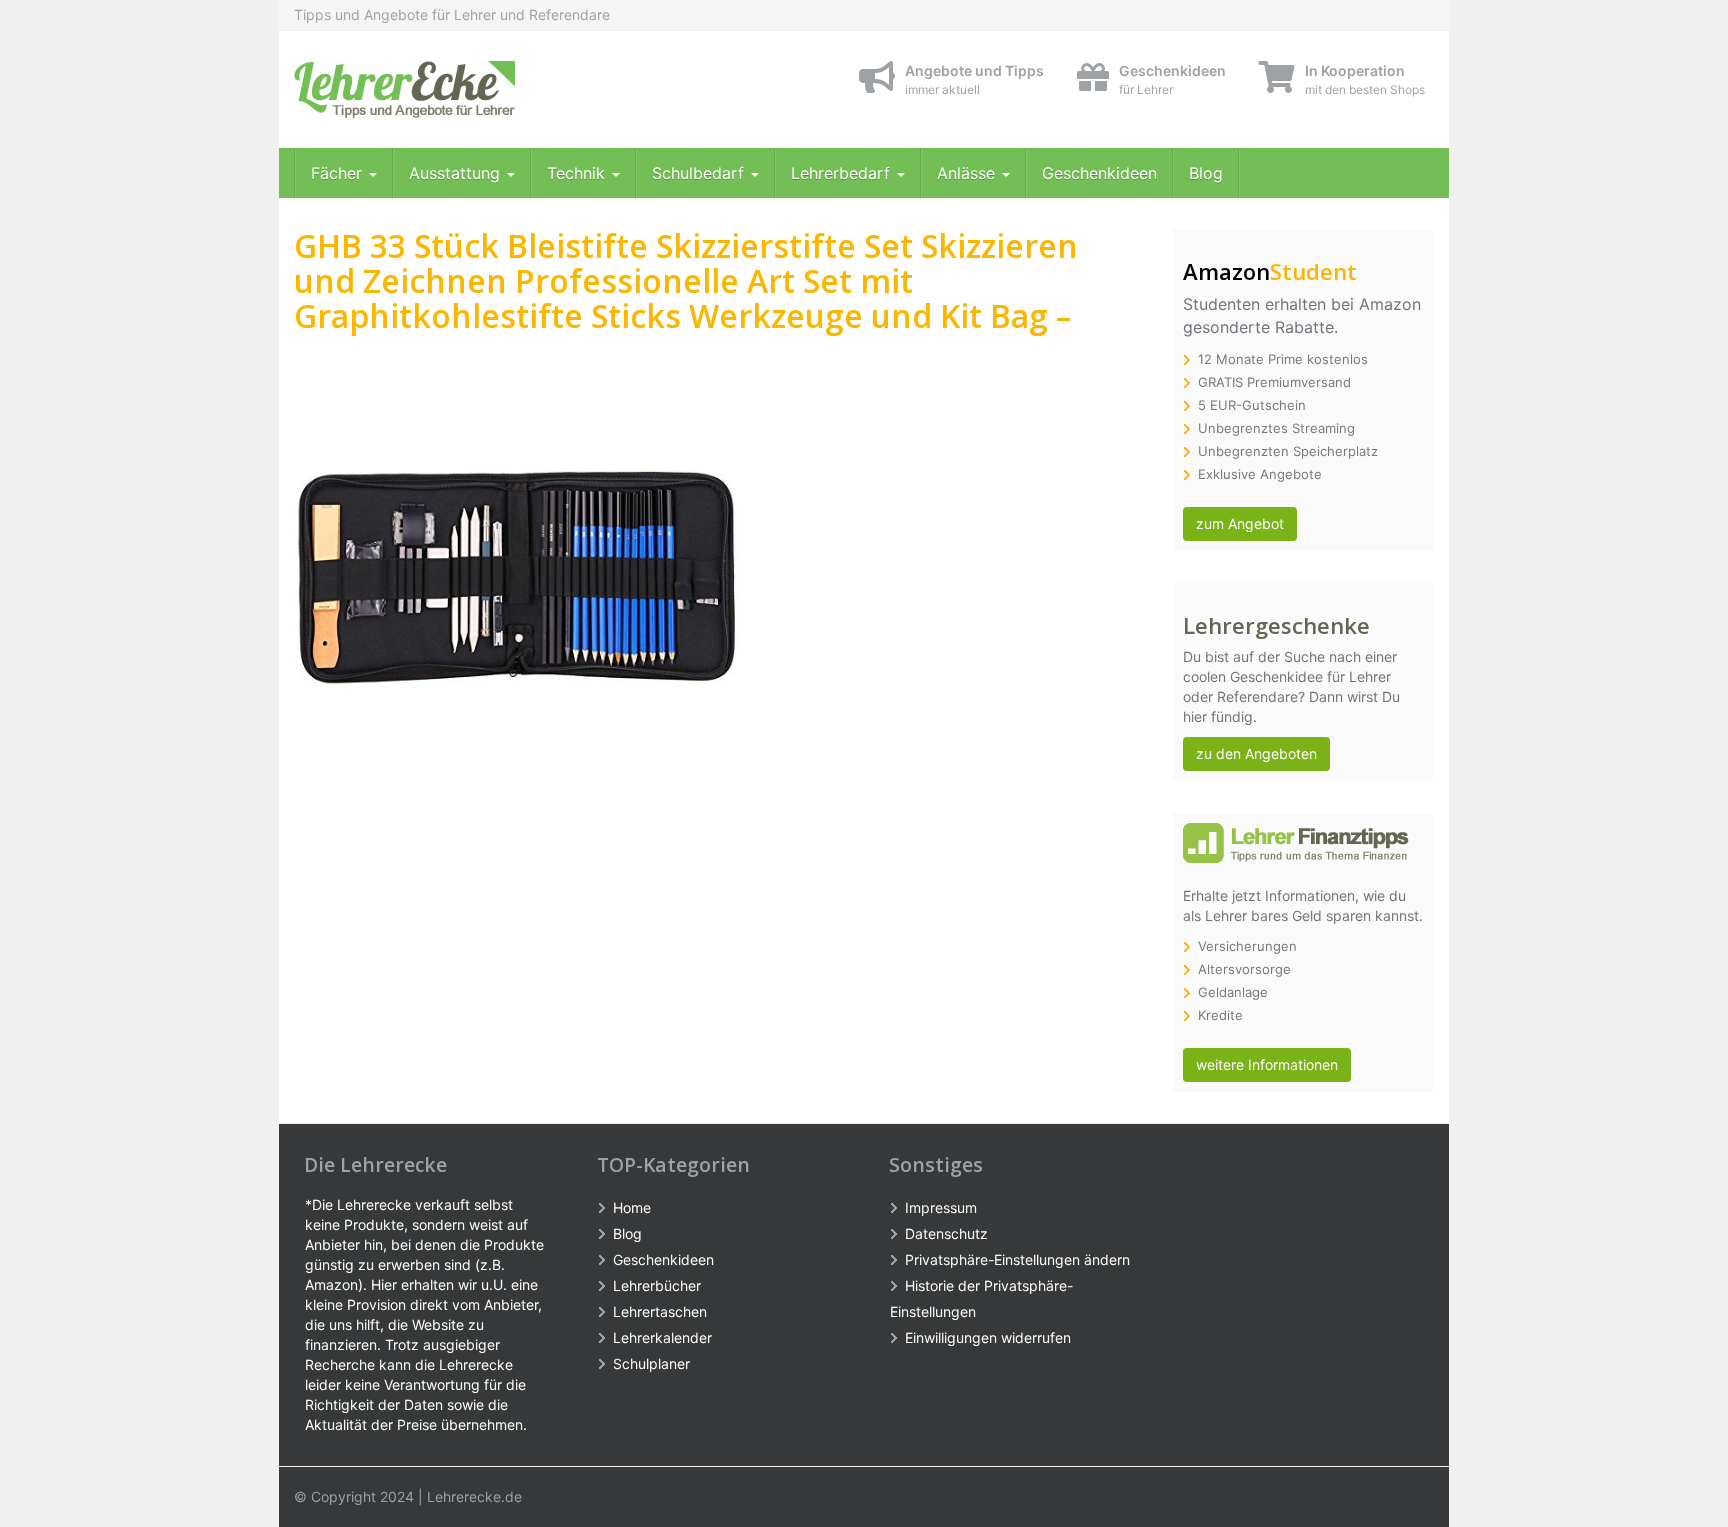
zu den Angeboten (1256, 753)
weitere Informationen (1267, 1064)
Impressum (941, 1207)
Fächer (339, 173)
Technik (578, 173)
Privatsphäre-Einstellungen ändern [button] (1017, 1259)
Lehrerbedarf (843, 173)
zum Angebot (1240, 523)
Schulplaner (651, 1363)
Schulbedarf (700, 173)
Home (632, 1207)
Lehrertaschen (660, 1311)
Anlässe (968, 173)
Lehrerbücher (657, 1285)
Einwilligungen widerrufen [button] (988, 1337)
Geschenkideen (1099, 173)
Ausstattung (457, 173)
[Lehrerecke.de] (474, 89)
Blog (1206, 173)
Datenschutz (946, 1233)
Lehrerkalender (662, 1337)
